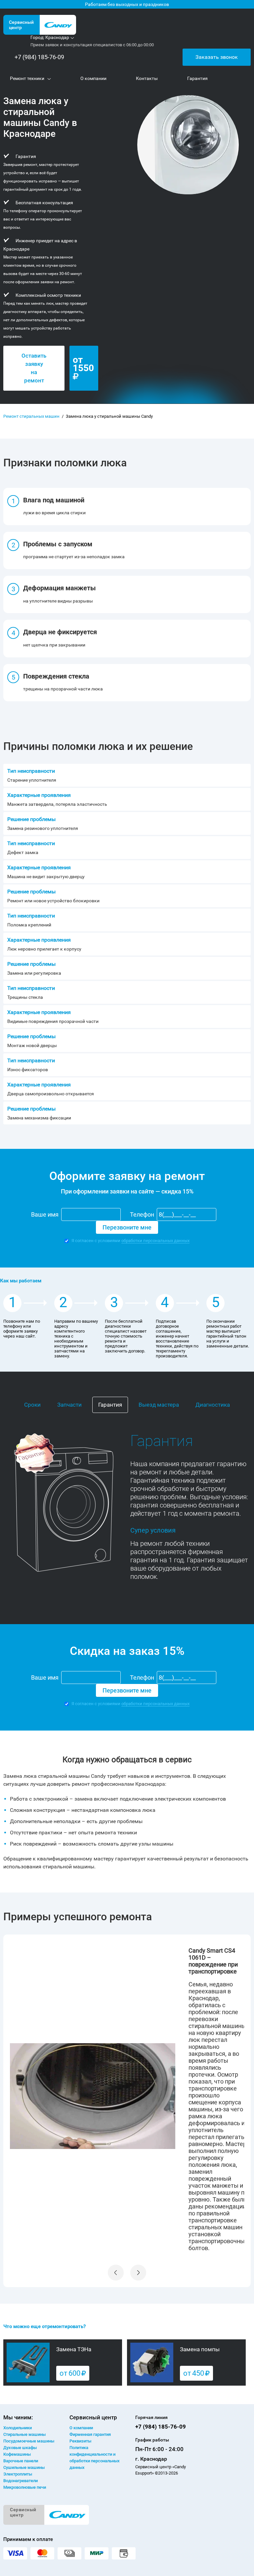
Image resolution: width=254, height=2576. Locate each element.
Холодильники (18, 2428)
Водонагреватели (21, 2481)
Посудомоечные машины (29, 2441)
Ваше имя (45, 1214)
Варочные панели (21, 2461)
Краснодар (57, 37)
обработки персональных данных (155, 1241)
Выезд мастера (159, 1405)
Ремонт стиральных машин (31, 416)
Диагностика (213, 1405)
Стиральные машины (24, 2434)
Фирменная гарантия (90, 2434)
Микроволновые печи (25, 2487)
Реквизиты (80, 2441)
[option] (127, 2096)
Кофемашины (17, 2454)
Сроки (32, 1405)
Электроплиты (18, 2474)
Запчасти (69, 1405)
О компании (81, 2428)
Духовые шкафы (20, 2448)
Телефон (142, 1214)
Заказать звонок (217, 57)
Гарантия (110, 1405)
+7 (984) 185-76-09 (39, 57)
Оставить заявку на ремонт (34, 368)
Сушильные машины (24, 2467)
